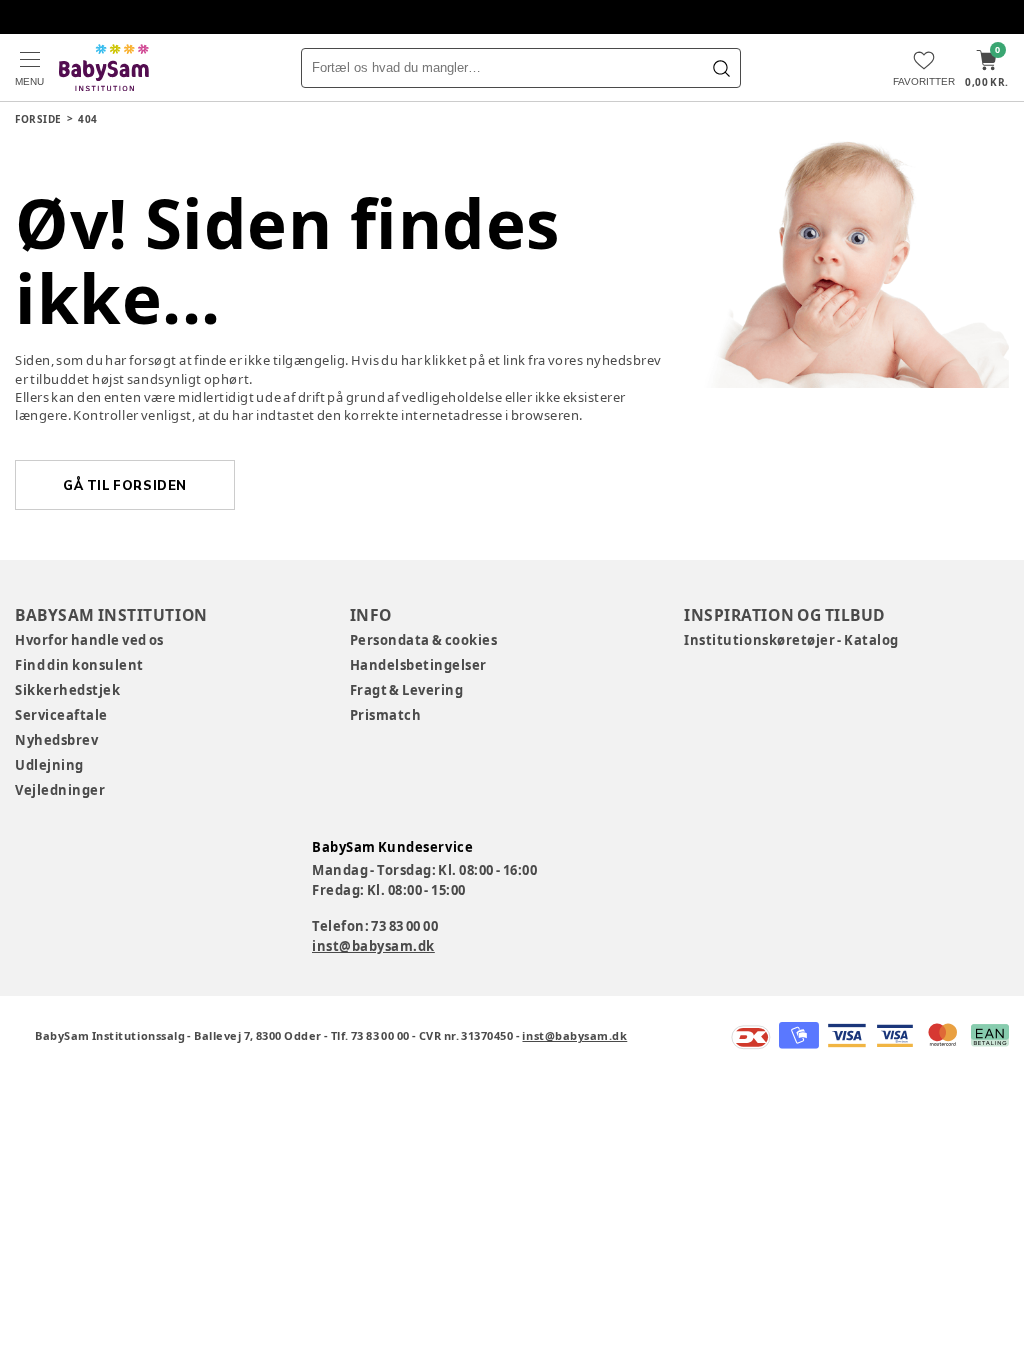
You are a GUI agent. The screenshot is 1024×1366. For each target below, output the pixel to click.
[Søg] (721, 68)
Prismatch (386, 715)
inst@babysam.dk (373, 946)
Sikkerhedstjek (67, 690)
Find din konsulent (79, 665)
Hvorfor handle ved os (89, 640)
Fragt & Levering (407, 690)
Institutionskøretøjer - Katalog (791, 640)
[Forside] (104, 67)
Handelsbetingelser (418, 665)
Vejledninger (60, 790)
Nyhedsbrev (56, 740)
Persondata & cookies (424, 640)
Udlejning (49, 765)
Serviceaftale (61, 715)
